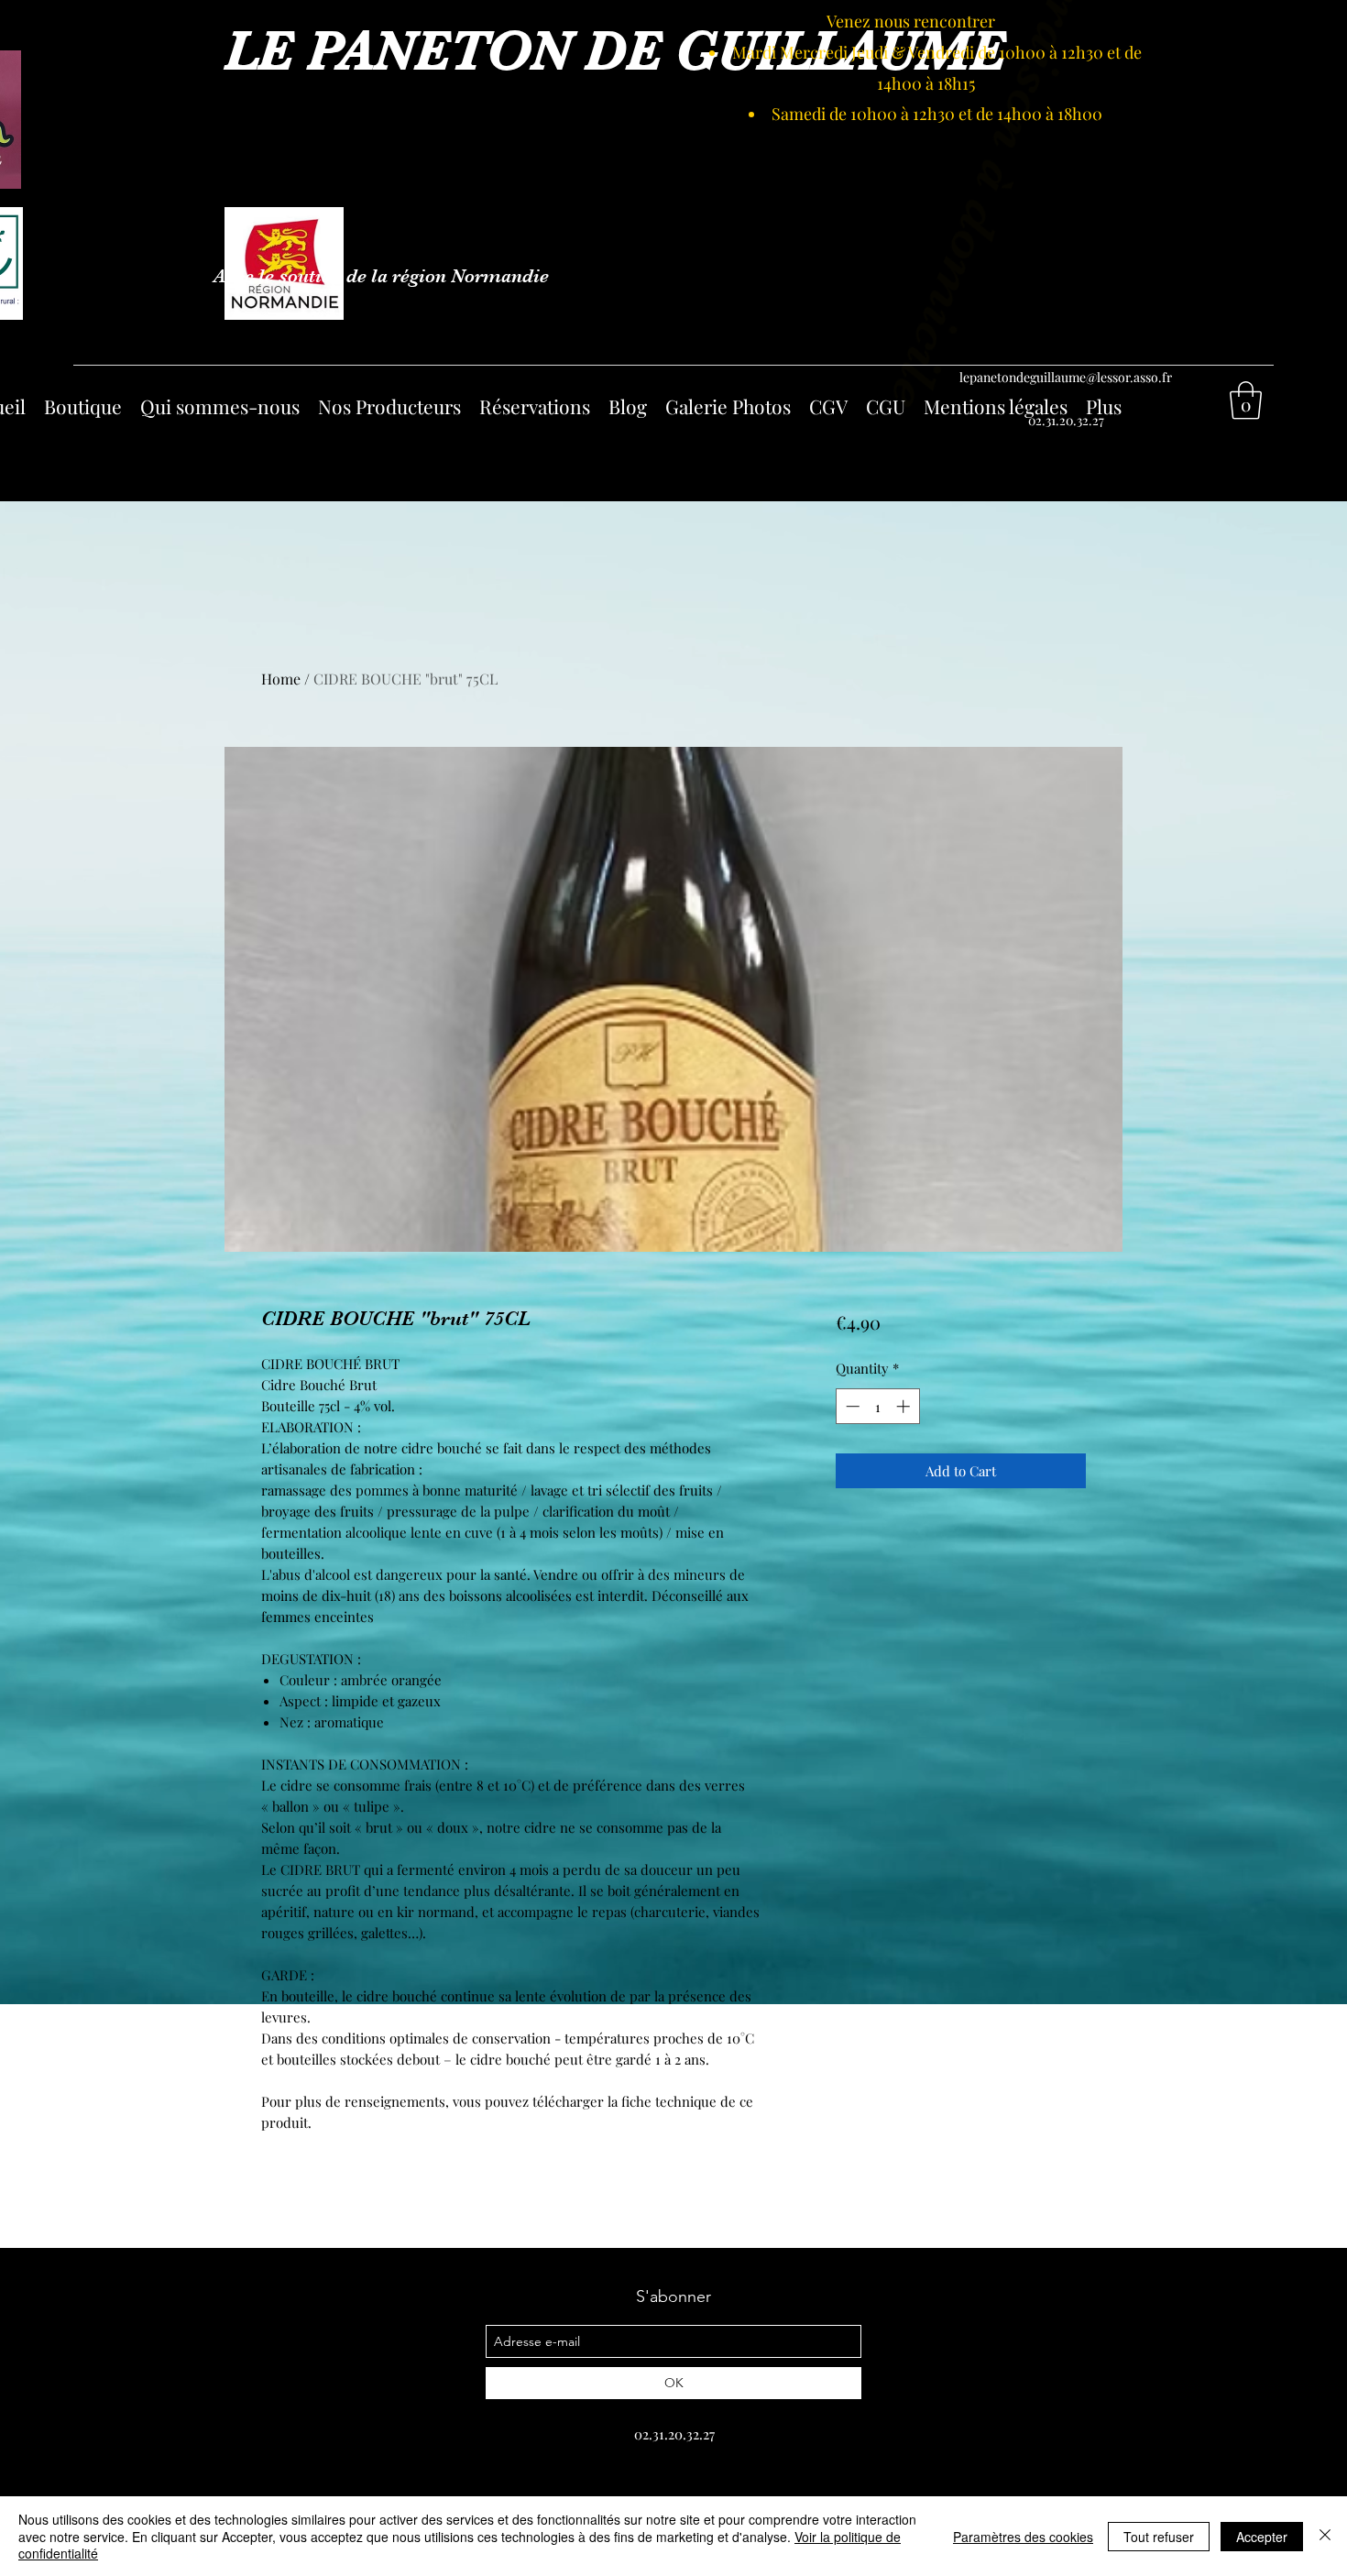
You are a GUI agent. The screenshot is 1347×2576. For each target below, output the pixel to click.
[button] (1246, 400)
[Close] (1325, 2536)
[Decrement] (851, 1406)
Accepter (1262, 2537)
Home (281, 679)
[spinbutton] (877, 1406)
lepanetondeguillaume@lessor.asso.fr (1066, 377)
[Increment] (905, 1406)
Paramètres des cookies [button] (1023, 2537)
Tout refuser (1159, 2537)
